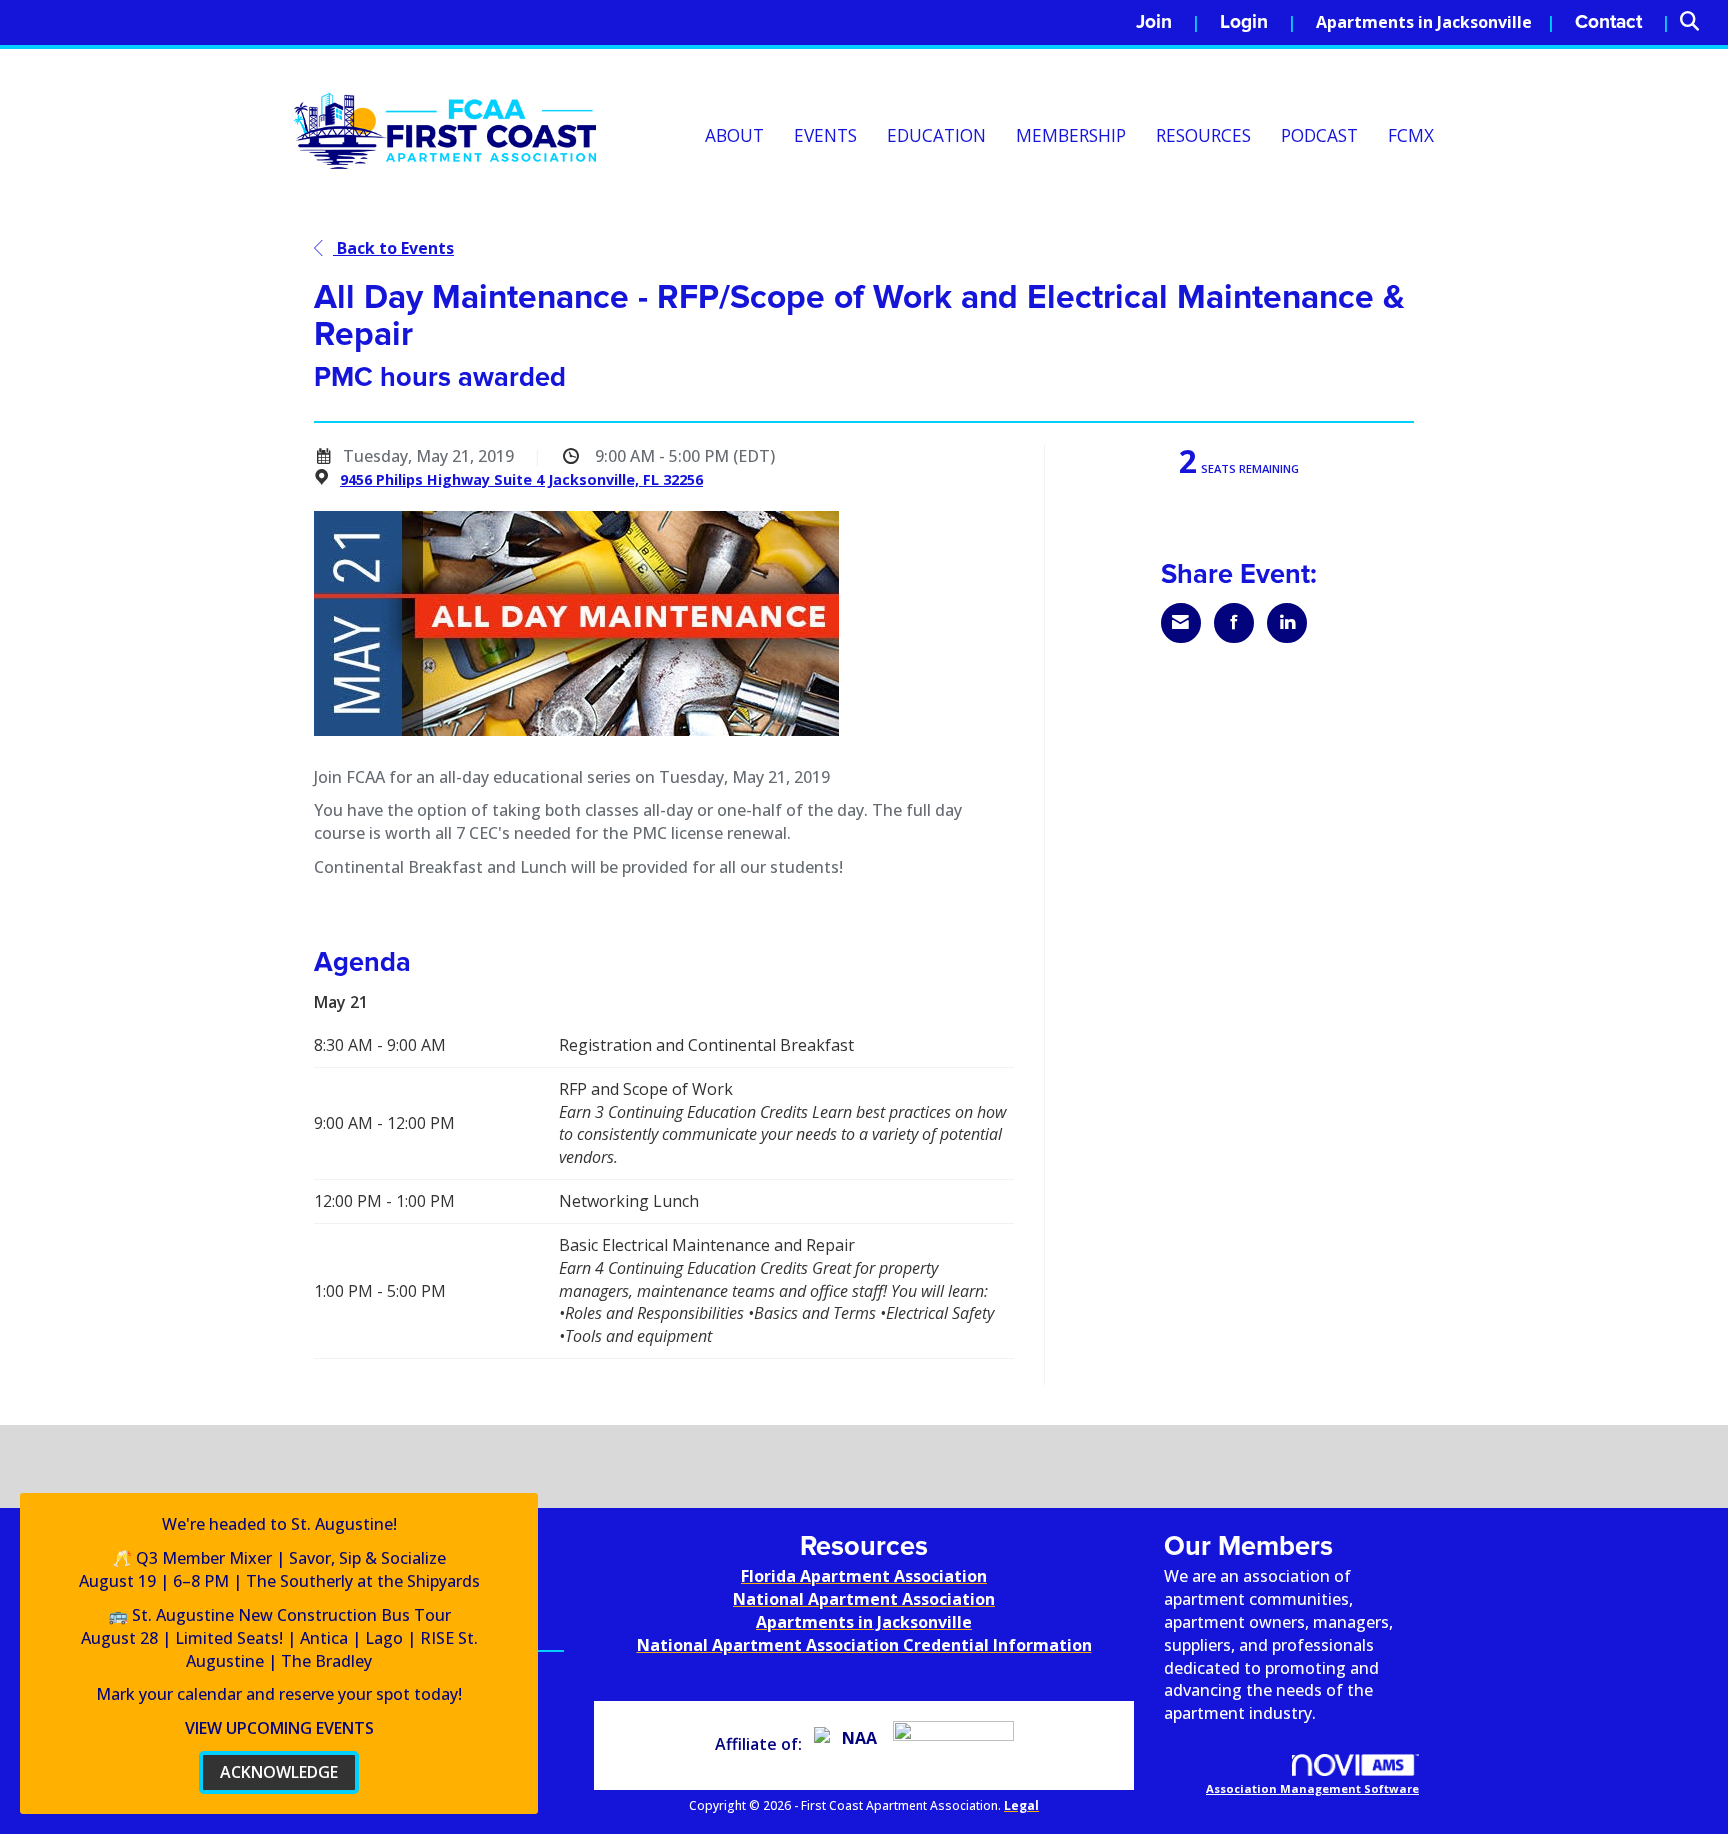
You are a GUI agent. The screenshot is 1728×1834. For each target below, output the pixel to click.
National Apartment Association (864, 1599)
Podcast (1319, 135)
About (734, 135)
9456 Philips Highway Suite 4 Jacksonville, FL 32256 (521, 479)
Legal (1021, 1805)
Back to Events (393, 248)
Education (936, 135)
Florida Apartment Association (864, 1576)
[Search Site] (1696, 22)
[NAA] (851, 1744)
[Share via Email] (1181, 623)
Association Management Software (1312, 1788)
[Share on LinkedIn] (1287, 623)
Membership (1071, 135)
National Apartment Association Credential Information (864, 1645)
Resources (1203, 135)
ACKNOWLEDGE (279, 1772)
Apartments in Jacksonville (1424, 22)
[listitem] (1168, 22)
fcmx (1411, 135)
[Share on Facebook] (1234, 623)
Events (825, 135)
